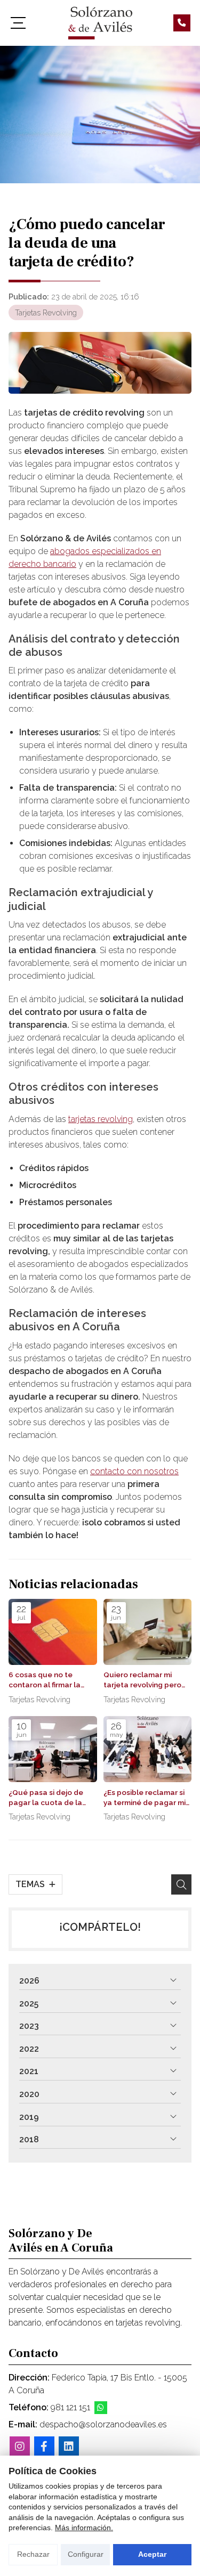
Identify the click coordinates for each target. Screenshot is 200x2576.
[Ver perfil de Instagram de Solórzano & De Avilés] (20, 2447)
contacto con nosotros (134, 1471)
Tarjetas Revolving (46, 312)
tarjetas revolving (101, 1119)
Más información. (84, 2528)
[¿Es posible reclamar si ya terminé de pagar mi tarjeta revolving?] (148, 1749)
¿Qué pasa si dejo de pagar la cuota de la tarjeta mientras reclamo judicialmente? (51, 1798)
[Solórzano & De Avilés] (100, 23)
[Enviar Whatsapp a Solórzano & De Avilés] (101, 2408)
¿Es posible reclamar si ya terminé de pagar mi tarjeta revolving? (145, 1798)
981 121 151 (70, 2407)
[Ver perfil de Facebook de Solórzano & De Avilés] (44, 2447)
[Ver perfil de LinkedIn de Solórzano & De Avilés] (69, 2447)
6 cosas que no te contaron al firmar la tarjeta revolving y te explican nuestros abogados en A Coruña (50, 1680)
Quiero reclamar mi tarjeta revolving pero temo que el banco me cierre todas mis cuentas (144, 1680)
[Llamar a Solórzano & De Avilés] (182, 23)
